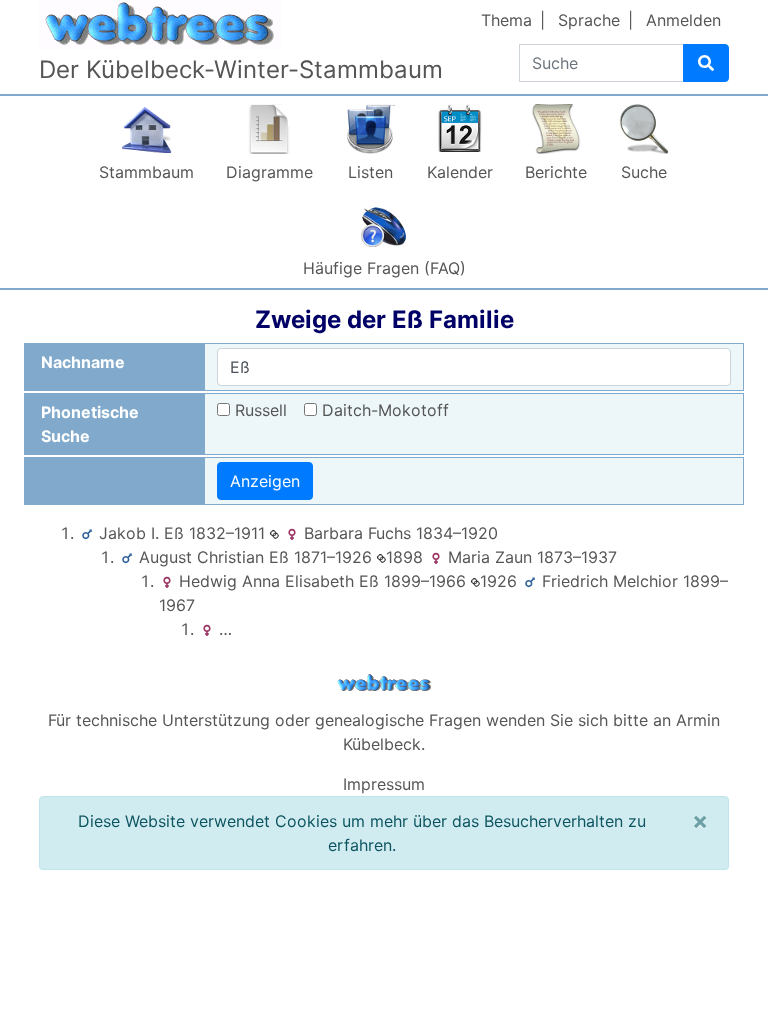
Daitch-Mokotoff (385, 410)
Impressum (384, 784)
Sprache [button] (589, 20)
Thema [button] (506, 20)
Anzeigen (265, 481)
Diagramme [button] (269, 172)
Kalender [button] (460, 172)
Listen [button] (370, 172)
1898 (404, 557)
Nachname (83, 362)
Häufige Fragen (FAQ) (384, 268)
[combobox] (474, 367)
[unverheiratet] (274, 533)
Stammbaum (146, 172)
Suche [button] (644, 172)
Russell (261, 410)
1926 (498, 581)
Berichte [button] (556, 172)
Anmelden (683, 20)
